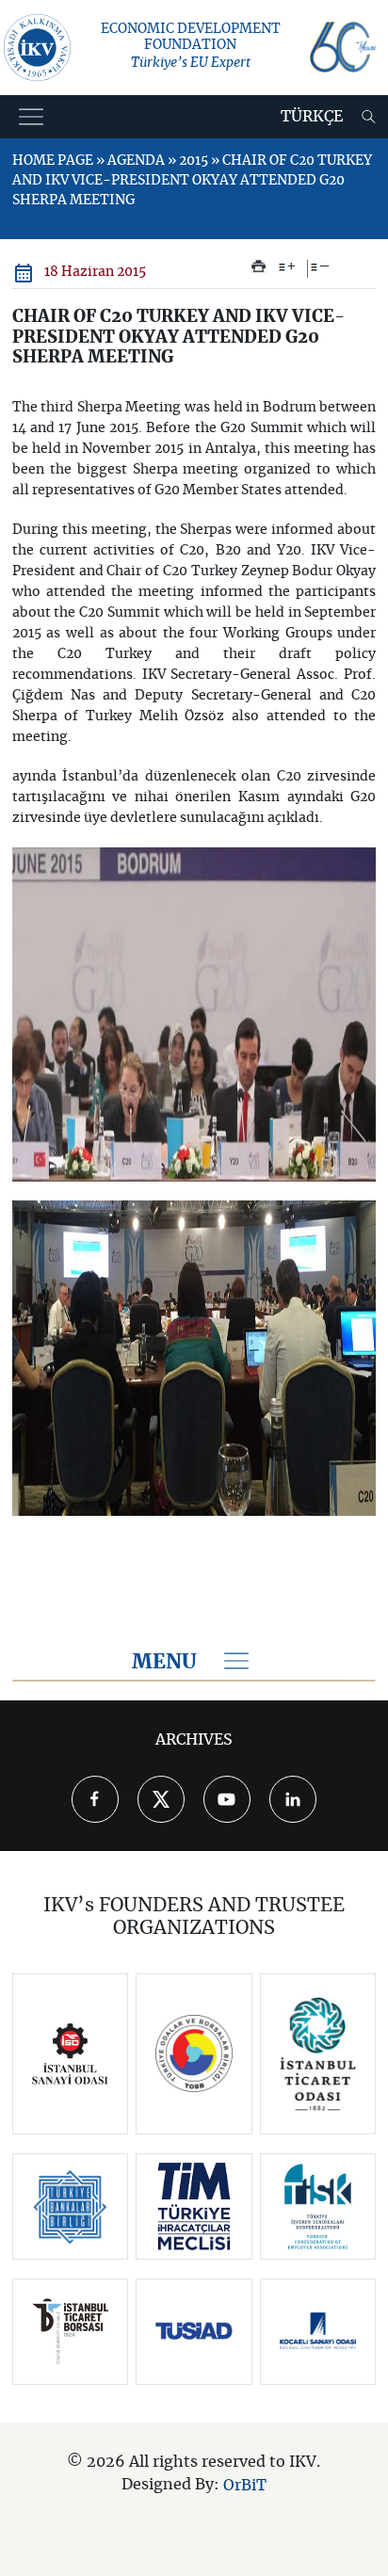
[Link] (71, 2054)
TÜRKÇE (312, 117)
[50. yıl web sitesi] (343, 47)
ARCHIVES (194, 1740)
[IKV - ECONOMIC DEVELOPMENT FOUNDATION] (37, 48)
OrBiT (245, 2485)
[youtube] (227, 1799)
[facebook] (95, 1799)
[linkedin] (293, 1799)
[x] (161, 1799)
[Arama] (369, 117)
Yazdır (259, 266)
